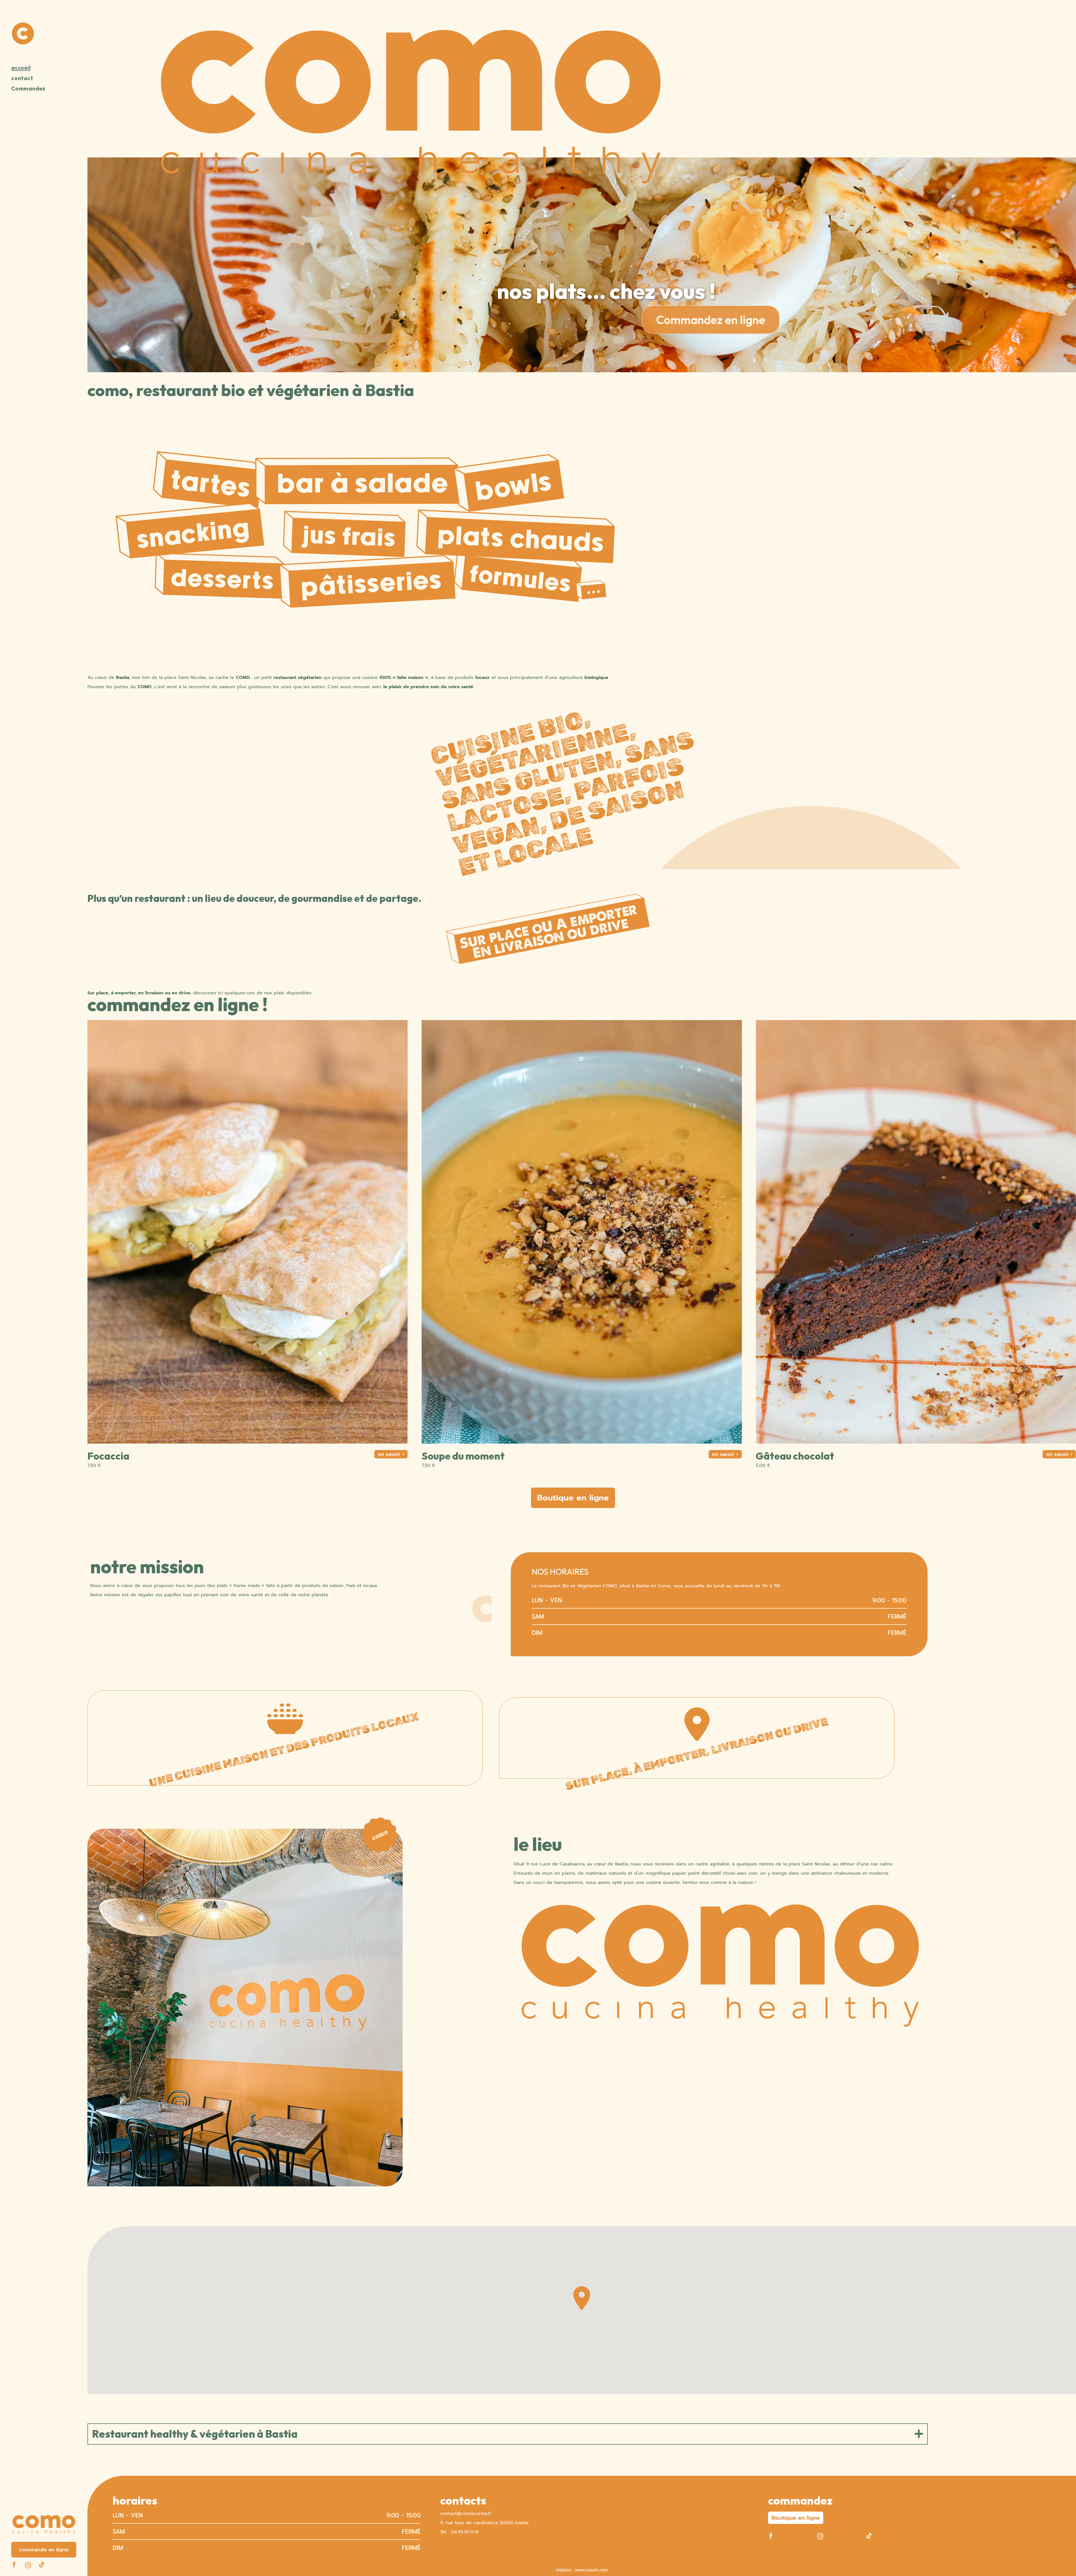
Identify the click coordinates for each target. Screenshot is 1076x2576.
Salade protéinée (128, 1456)
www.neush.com (591, 2570)
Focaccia (777, 1456)
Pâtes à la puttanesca (471, 1456)
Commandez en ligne (711, 320)
